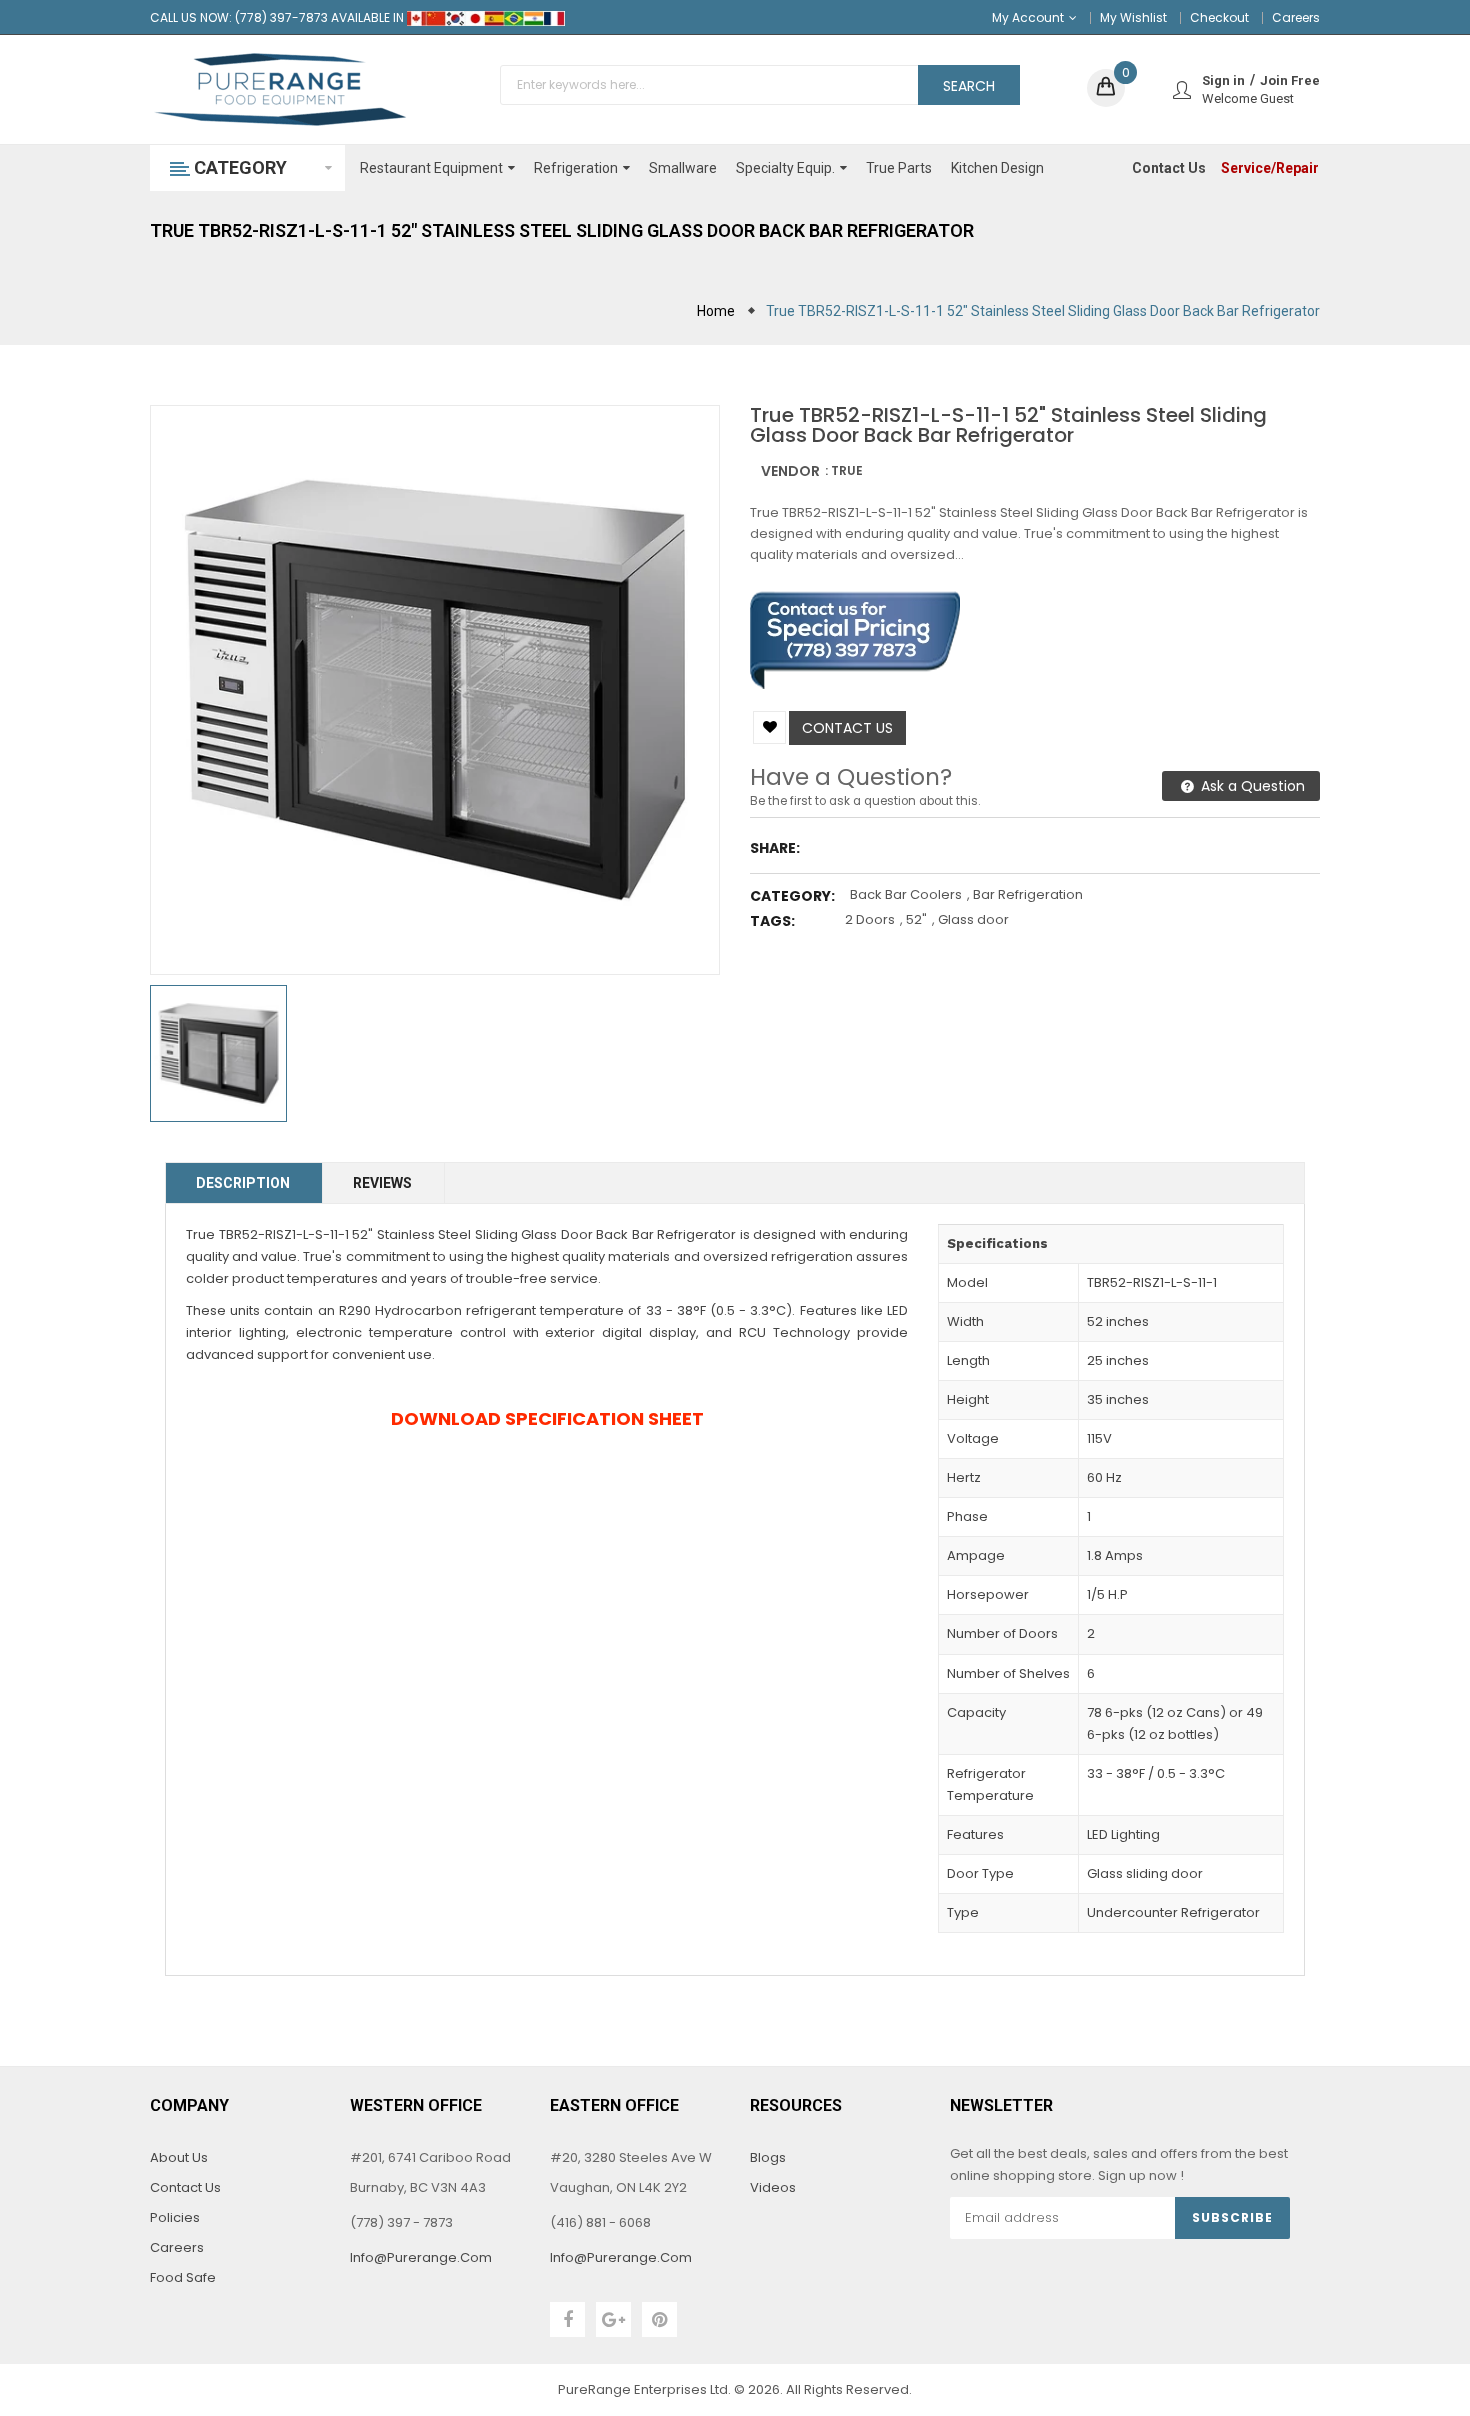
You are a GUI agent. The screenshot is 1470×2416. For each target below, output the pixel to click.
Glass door (973, 919)
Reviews (382, 1183)
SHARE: (775, 848)
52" (916, 919)
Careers (1296, 17)
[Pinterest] (659, 2319)
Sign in (1223, 80)
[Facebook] (567, 2319)
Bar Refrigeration (1028, 894)
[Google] (613, 2319)
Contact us (847, 728)
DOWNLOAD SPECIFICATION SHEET (547, 1418)
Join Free (1290, 80)
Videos (773, 2187)
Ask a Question (1251, 786)
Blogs (768, 2157)
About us (179, 2157)
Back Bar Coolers (906, 894)
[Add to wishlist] (769, 727)
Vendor (790, 471)
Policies (175, 2217)
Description (243, 1183)
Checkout (1219, 17)
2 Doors (870, 919)
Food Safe (183, 2277)
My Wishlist (1133, 17)
